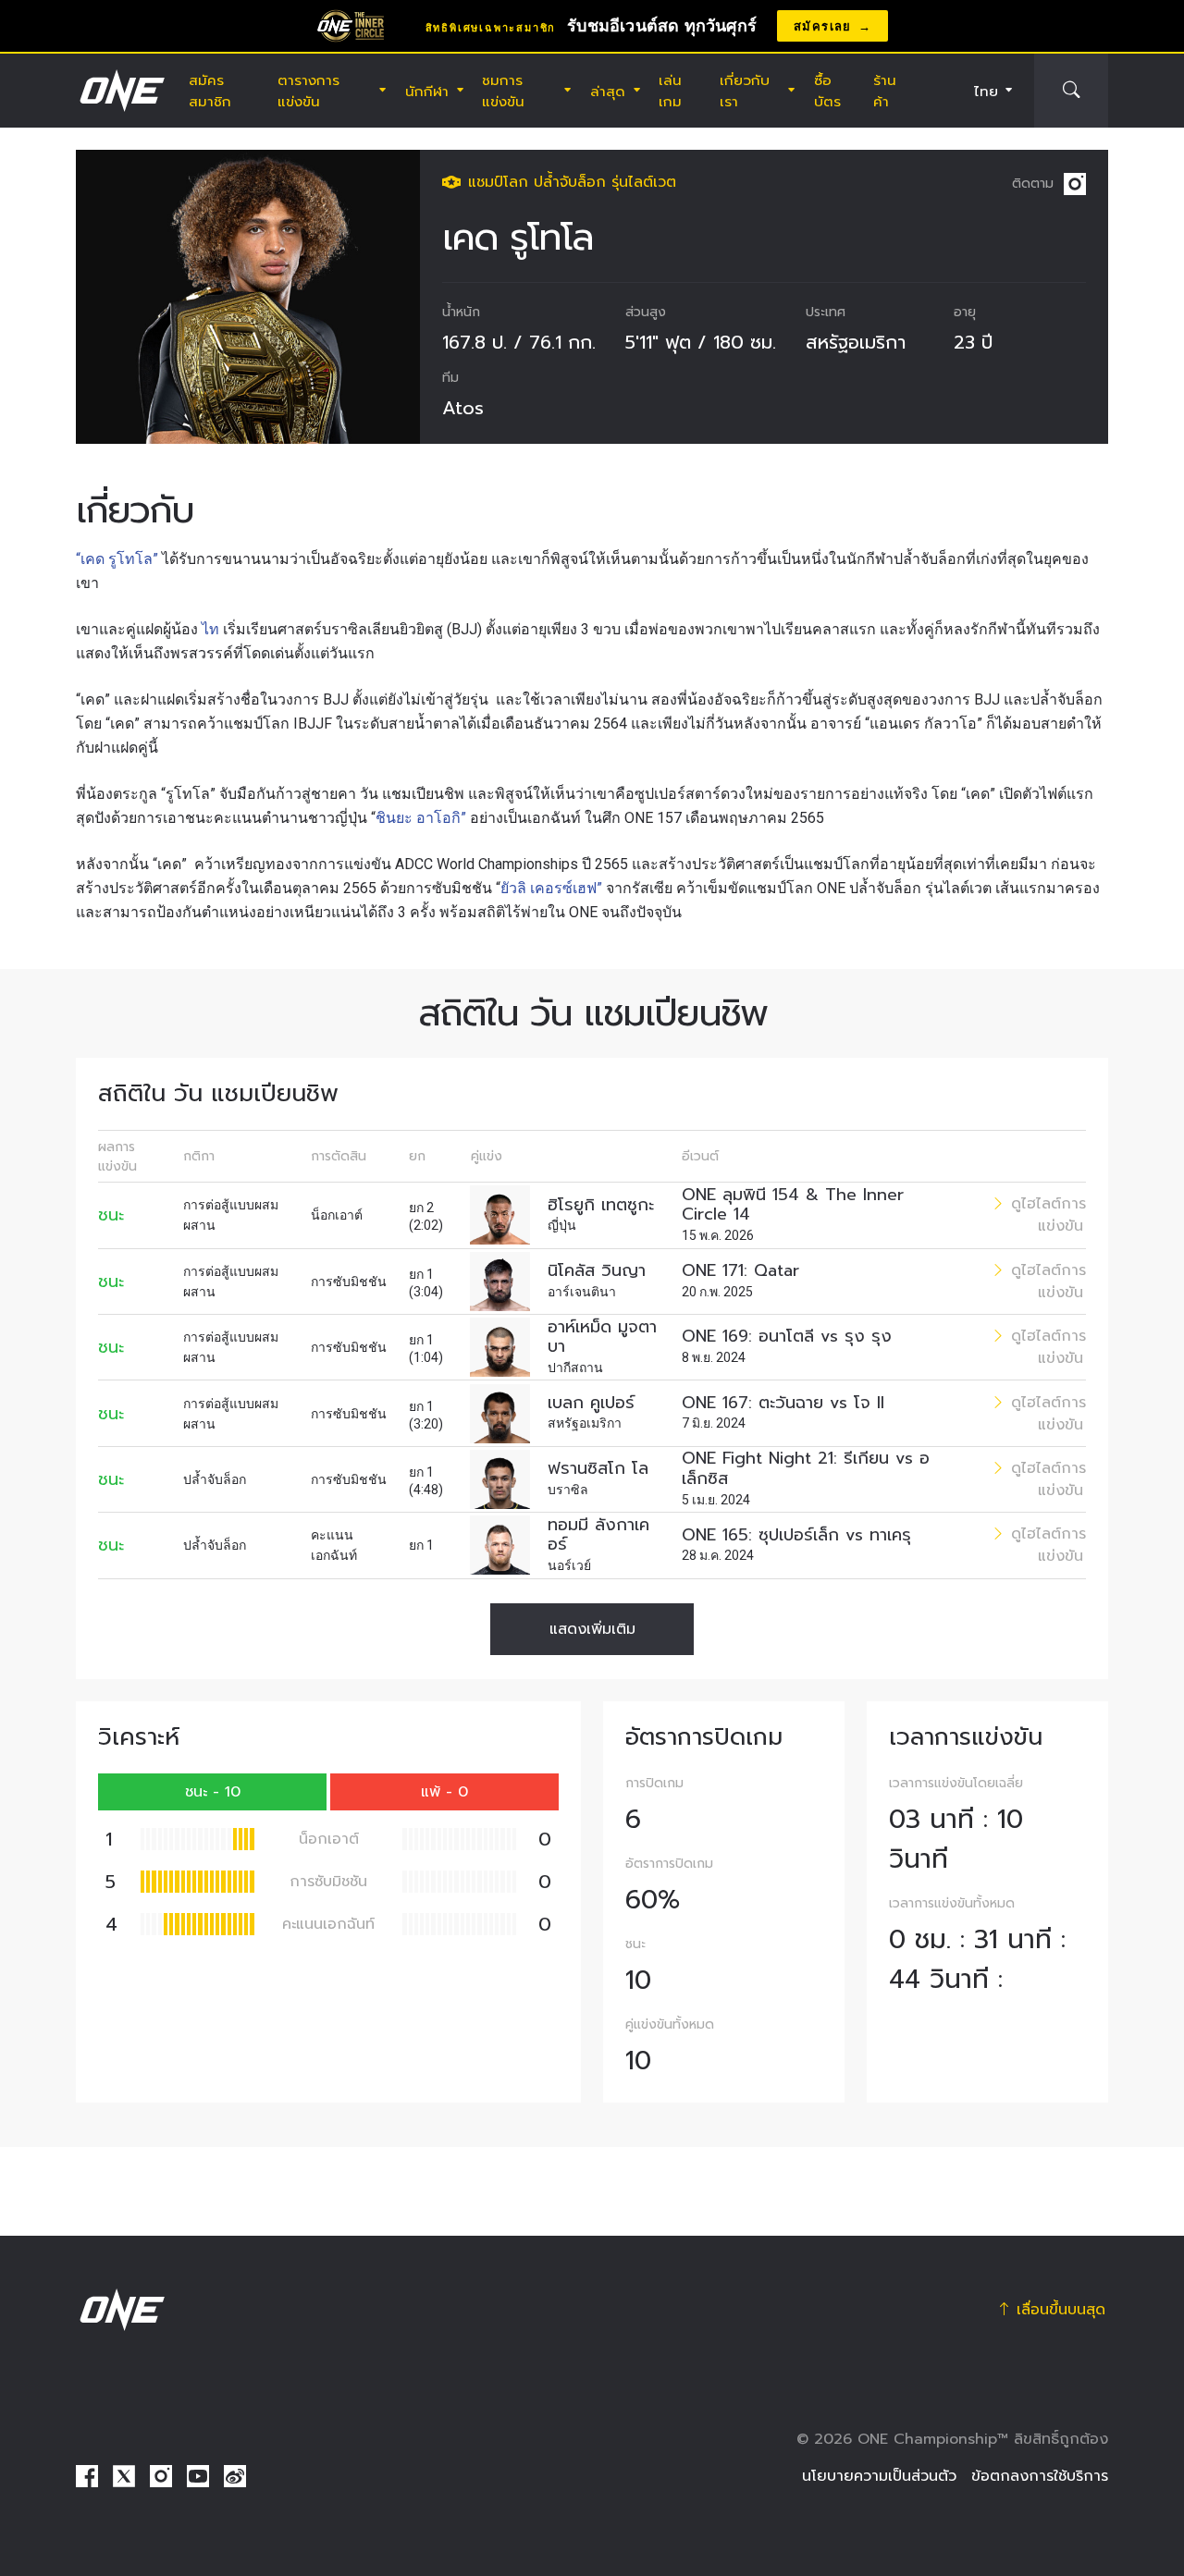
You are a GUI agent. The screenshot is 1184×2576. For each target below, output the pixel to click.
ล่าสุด (608, 91)
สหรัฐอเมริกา (856, 342)
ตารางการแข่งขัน (308, 91)
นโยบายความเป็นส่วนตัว (879, 2476)
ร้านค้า (885, 91)
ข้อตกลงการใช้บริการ (1040, 2476)
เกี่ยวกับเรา (745, 91)
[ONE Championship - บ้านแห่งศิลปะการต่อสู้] (120, 91)
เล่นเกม (670, 91)
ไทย (986, 91)
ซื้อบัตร (827, 91)
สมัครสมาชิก (210, 91)
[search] (1071, 91)
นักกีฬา (427, 91)
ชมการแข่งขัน (503, 91)
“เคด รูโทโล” (117, 559)
